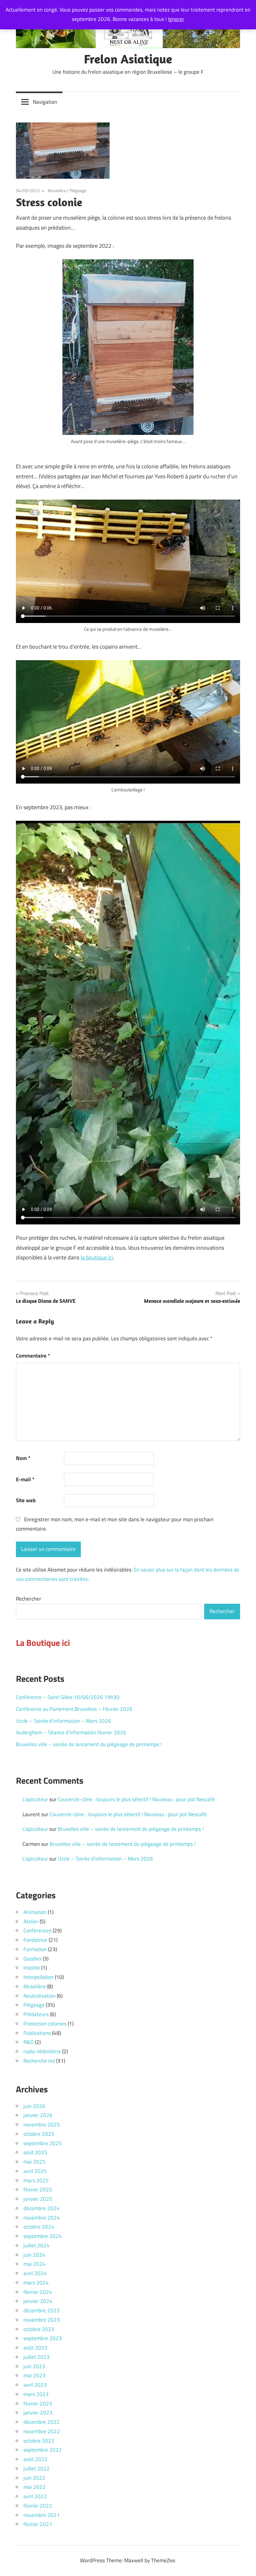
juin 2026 (34, 2106)
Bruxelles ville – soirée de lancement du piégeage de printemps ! (89, 1744)
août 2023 (35, 2348)
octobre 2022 (39, 2441)
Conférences (37, 1931)
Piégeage (78, 190)
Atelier (31, 1921)
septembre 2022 (43, 2450)
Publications (37, 2033)
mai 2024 (34, 2264)
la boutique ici (97, 1257)
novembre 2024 (42, 2218)
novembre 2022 (42, 2431)
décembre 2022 (42, 2422)
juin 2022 (34, 2478)
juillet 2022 (37, 2469)
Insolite (32, 1968)
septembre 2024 (43, 2236)
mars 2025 (36, 2180)
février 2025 (38, 2190)
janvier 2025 (38, 2199)
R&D (29, 2042)
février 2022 (38, 2506)
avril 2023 (35, 2385)
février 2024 (38, 2292)
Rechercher (29, 1599)
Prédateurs (36, 2014)
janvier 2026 (38, 2115)
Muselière (57, 190)
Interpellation (39, 1977)
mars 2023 (36, 2394)
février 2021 (38, 2524)
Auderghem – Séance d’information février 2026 (71, 1732)
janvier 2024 (38, 2301)
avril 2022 (35, 2496)
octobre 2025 (39, 2134)
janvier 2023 (38, 2413)
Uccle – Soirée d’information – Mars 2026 (64, 1721)
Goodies (32, 1959)
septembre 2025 (43, 2143)
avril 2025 (35, 2171)
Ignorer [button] (176, 19)
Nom (23, 1458)
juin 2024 (34, 2255)
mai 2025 (34, 2162)
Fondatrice (35, 1940)
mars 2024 (36, 2283)
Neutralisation (39, 1996)
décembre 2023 (42, 2310)
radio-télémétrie (42, 2051)
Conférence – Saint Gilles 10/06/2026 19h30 (68, 1697)
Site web (26, 1500)
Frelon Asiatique (128, 59)
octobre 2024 (39, 2227)
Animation (35, 1912)
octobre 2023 (39, 2329)
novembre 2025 (42, 2125)
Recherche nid (39, 2061)
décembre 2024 (42, 2208)
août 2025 (35, 2152)
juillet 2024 (37, 2245)
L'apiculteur (35, 1799)
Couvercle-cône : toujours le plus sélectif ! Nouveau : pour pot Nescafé (136, 1799)
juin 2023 (34, 2366)
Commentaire (33, 1356)
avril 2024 (35, 2273)
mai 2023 (34, 2375)
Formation (35, 1949)
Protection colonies (45, 2024)
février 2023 (38, 2404)
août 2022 (35, 2459)
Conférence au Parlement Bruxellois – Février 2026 (74, 1709)
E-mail (25, 1479)
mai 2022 (34, 2487)
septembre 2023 (43, 2338)
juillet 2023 (37, 2357)
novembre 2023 (42, 2320)
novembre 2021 (42, 2515)
